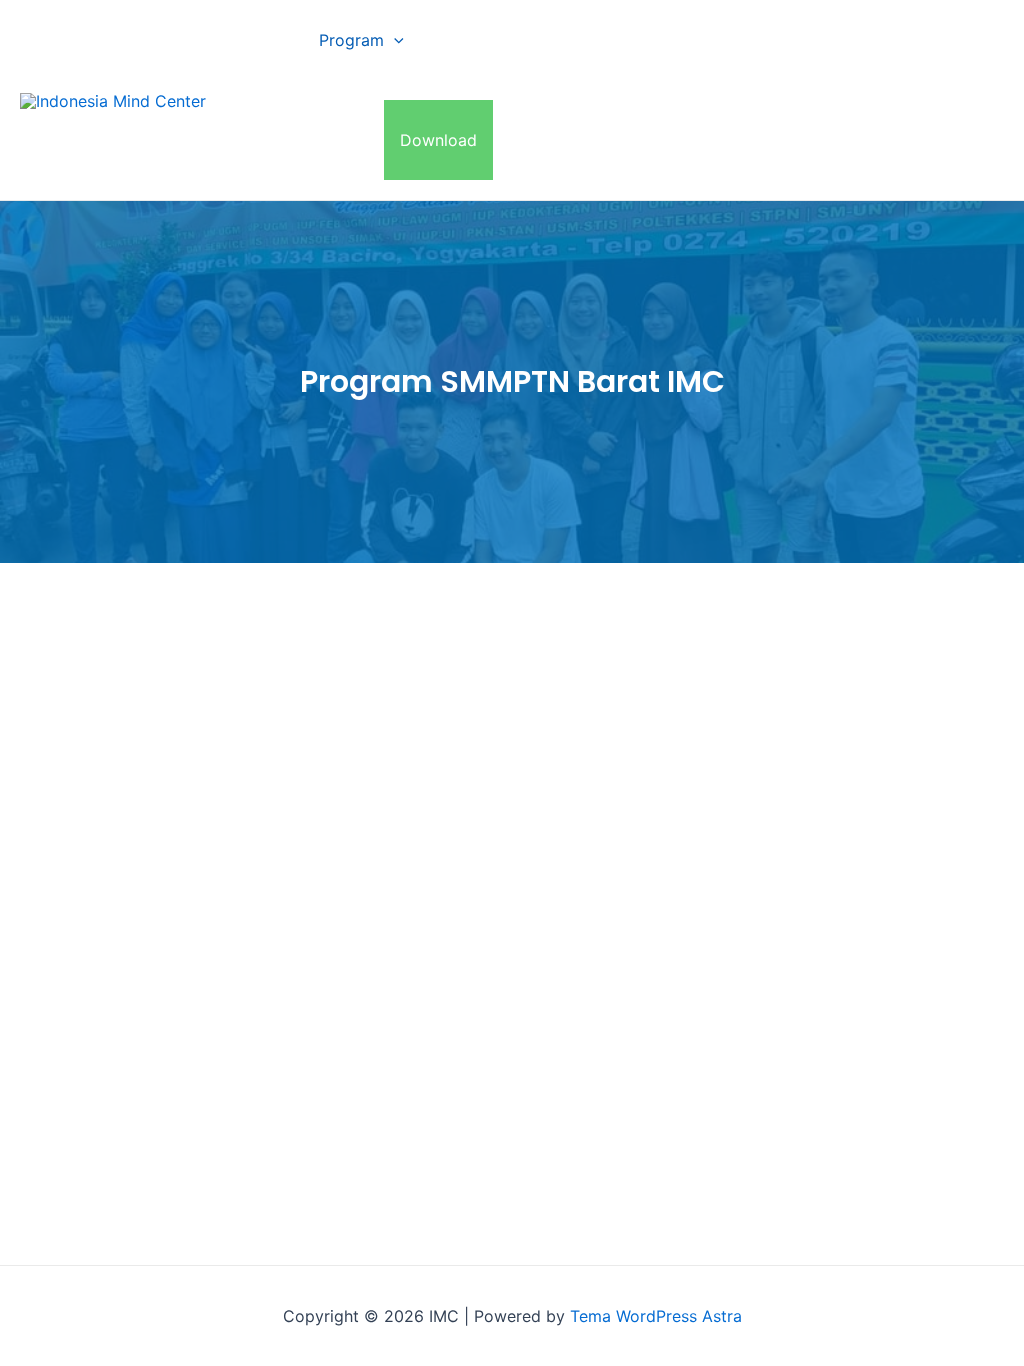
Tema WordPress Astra (656, 1316)
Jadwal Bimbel (857, 40)
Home (264, 40)
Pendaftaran (724, 40)
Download (438, 140)
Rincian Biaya (596, 40)
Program (351, 40)
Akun (349, 140)
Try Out (270, 140)
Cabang (465, 40)
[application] (394, 40)
